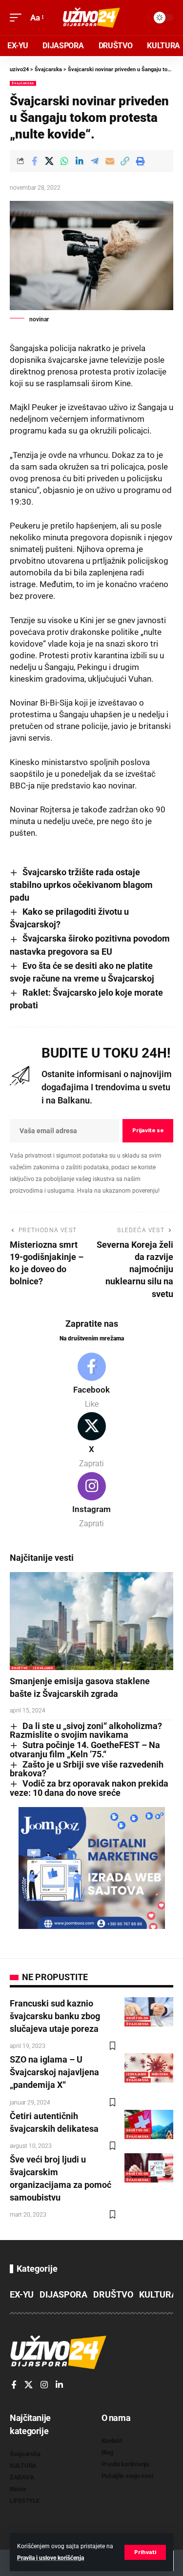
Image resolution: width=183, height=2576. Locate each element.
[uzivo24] (92, 18)
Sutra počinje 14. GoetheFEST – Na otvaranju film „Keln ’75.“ (85, 1750)
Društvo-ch (137, 2018)
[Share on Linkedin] (80, 161)
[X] (91, 1441)
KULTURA (158, 2294)
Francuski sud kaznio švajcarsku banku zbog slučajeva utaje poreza (55, 2016)
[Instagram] (91, 1501)
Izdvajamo (43, 1668)
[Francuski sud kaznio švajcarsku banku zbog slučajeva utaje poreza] (149, 2012)
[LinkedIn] (59, 2385)
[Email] (110, 161)
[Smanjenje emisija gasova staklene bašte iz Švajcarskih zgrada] (91, 1621)
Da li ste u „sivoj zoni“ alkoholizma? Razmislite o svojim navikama (86, 1730)
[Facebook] (91, 1381)
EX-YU (22, 2294)
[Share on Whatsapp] (64, 161)
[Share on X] (49, 161)
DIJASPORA (63, 2294)
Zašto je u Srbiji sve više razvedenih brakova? (87, 1769)
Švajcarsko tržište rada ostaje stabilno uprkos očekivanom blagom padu (81, 885)
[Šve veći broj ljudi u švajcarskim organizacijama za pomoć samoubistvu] (149, 2168)
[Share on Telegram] (95, 161)
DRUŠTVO (20, 1668)
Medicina (160, 2074)
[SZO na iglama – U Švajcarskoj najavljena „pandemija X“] (149, 2068)
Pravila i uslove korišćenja (51, 2558)
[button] (145, 2552)
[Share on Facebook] (34, 161)
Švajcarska (23, 83)
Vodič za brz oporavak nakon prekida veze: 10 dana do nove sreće (89, 1788)
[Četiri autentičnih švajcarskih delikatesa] (149, 2124)
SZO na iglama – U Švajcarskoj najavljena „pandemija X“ (54, 2072)
